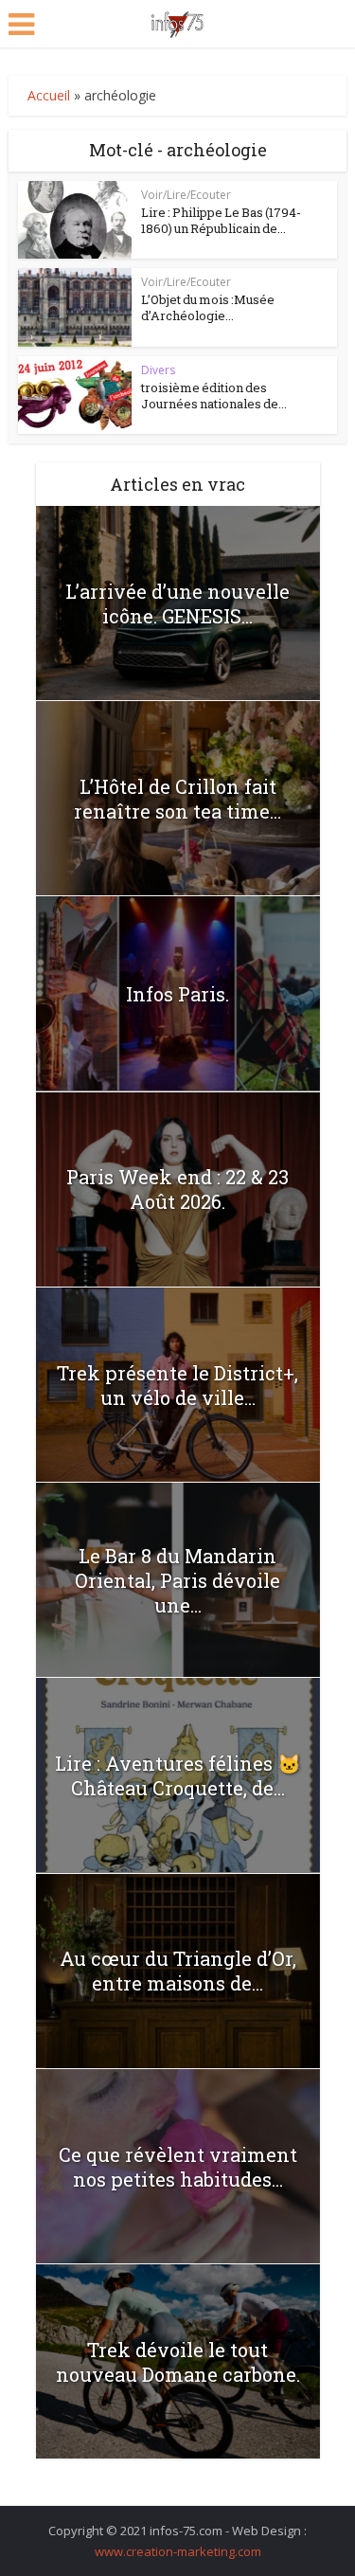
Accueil (49, 95)
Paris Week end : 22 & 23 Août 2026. (177, 1189)
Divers (158, 370)
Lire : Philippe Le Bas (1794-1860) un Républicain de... (221, 220)
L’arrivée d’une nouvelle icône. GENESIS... (177, 603)
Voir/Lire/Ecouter (186, 195)
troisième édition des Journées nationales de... (214, 396)
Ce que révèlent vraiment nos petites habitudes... (178, 2167)
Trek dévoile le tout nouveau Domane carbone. (178, 2362)
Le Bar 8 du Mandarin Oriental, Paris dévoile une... (177, 1580)
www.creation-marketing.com (178, 2551)
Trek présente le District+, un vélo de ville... (177, 1385)
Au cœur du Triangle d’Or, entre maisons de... (178, 1971)
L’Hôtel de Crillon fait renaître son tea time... (177, 799)
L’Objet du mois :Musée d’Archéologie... (208, 307)
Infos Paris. (177, 994)
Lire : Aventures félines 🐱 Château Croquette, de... (178, 1775)
